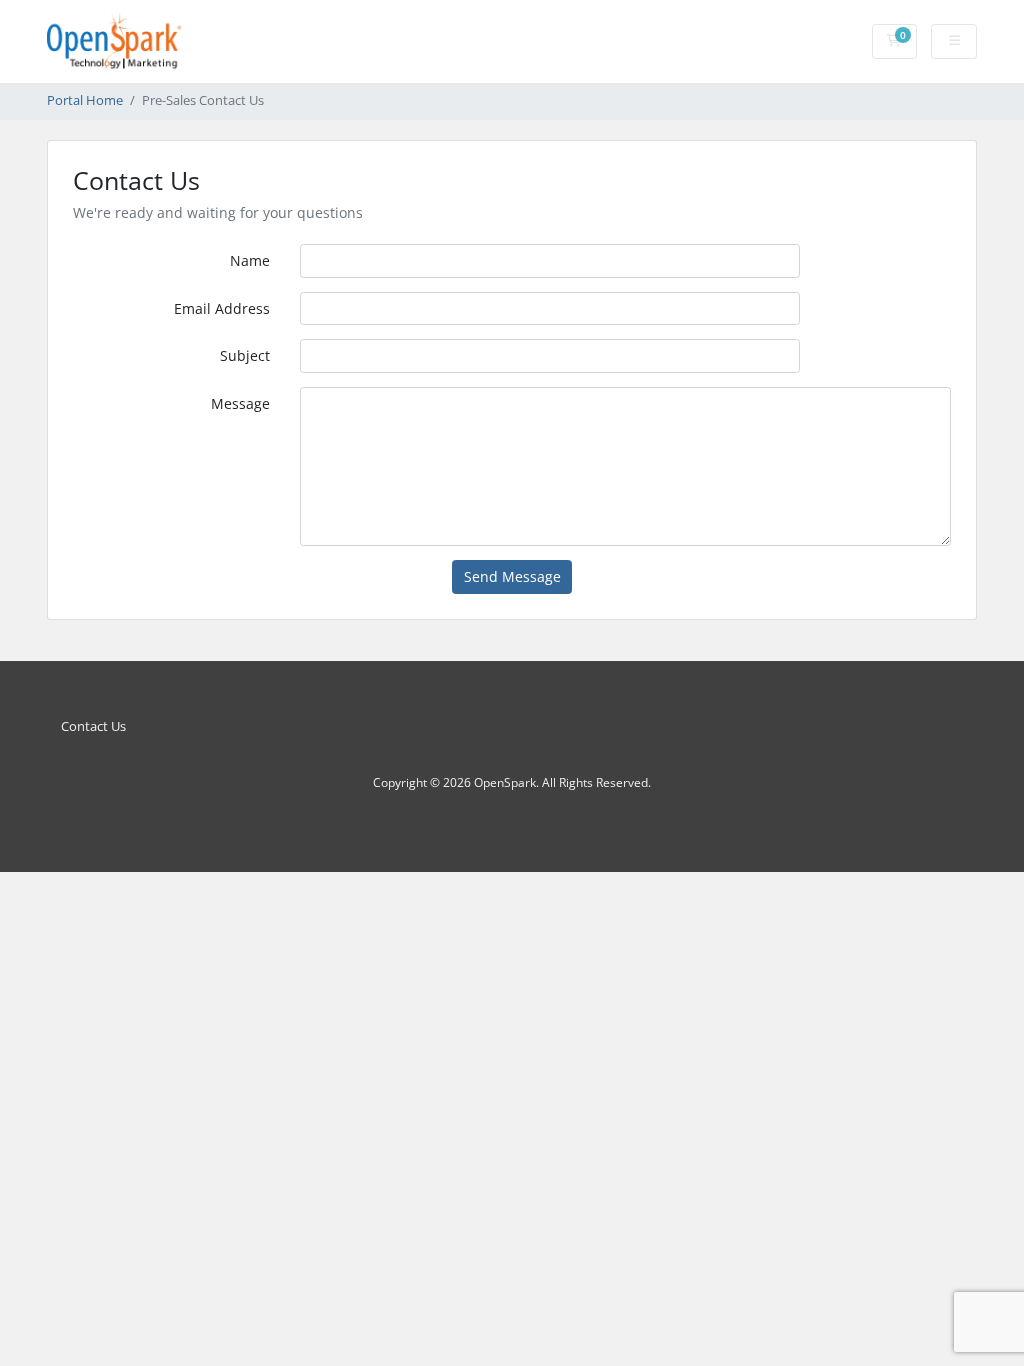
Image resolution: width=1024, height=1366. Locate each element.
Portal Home (85, 100)
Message (240, 403)
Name (250, 260)
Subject (245, 355)
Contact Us (93, 726)
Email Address (222, 308)
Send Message (512, 576)
